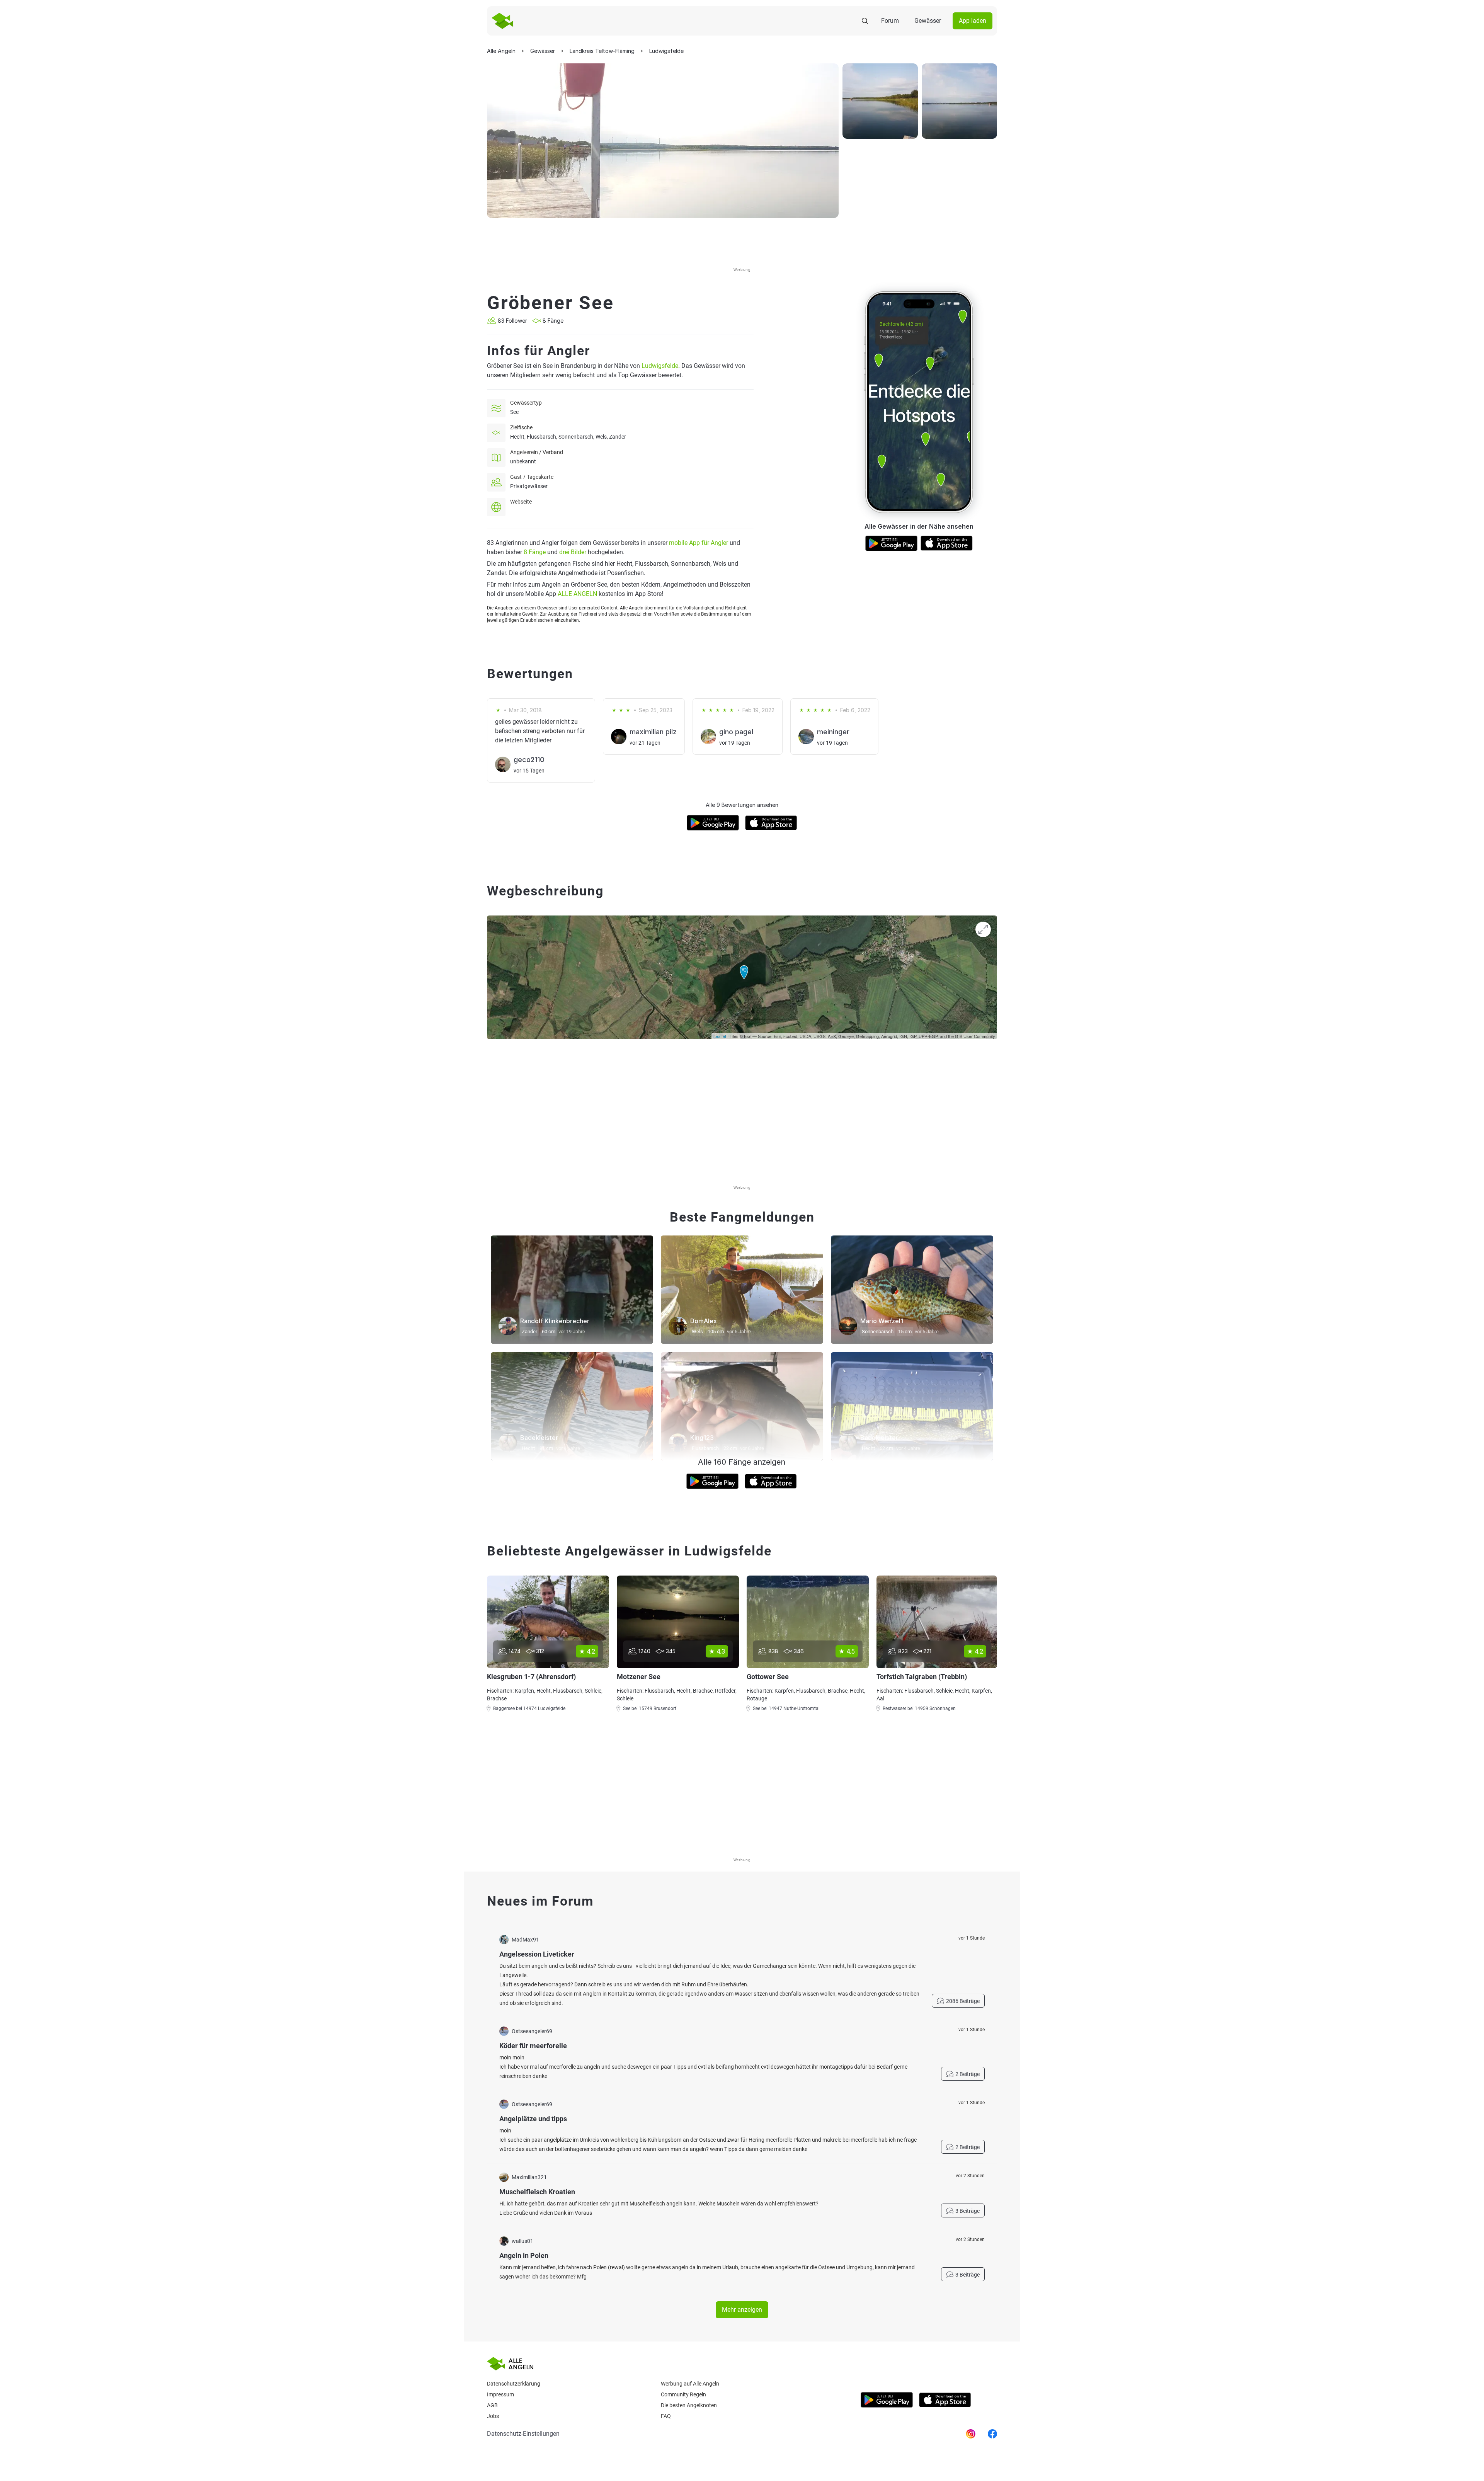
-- (512, 511)
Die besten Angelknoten (689, 2405)
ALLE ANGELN (577, 594)
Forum (890, 21)
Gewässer (928, 21)
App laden (973, 21)
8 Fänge (535, 552)
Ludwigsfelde (660, 366)
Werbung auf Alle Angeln (690, 2384)
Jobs (493, 2416)
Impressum (500, 2394)
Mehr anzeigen (742, 2310)
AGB (492, 2405)
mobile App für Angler (699, 543)
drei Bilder (573, 552)
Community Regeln (683, 2394)
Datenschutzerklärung (514, 2384)
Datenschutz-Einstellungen (523, 2434)
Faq (666, 2416)
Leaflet (720, 1036)
